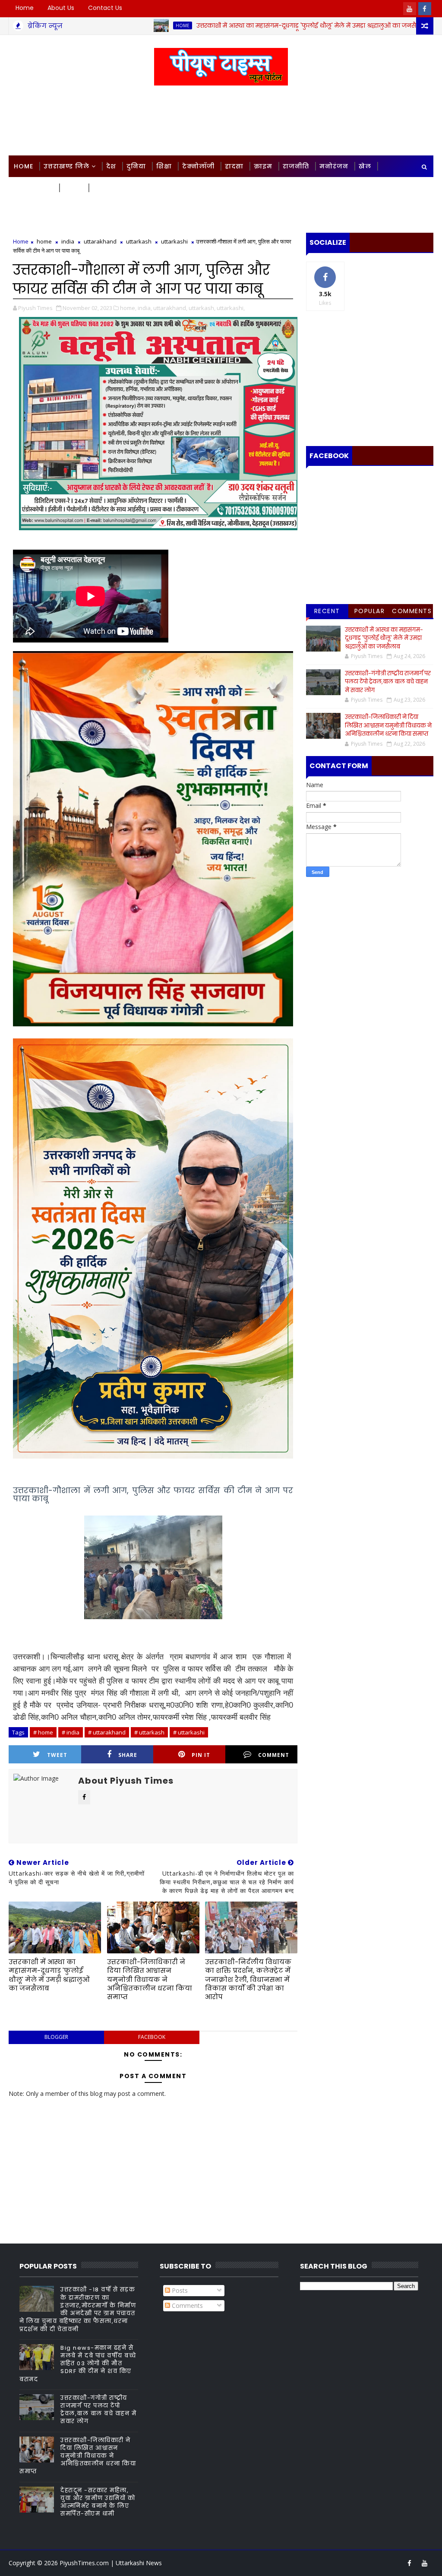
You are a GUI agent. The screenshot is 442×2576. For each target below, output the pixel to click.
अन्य (100, 188)
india (68, 241)
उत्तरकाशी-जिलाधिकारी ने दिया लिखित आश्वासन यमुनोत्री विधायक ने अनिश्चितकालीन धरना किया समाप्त (150, 1979)
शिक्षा (164, 166)
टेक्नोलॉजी (198, 166)
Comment (274, 1755)
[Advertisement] (221, 121)
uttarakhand (100, 241)
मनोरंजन (334, 166)
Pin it (201, 1755)
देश (111, 166)
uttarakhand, (170, 308)
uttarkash (139, 241)
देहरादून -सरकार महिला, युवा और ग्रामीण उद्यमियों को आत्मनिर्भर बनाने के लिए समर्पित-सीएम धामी (98, 2502)
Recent (327, 611)
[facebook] (425, 9)
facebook (152, 2037)
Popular (370, 611)
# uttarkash (149, 1732)
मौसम (73, 188)
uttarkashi (174, 241)
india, (145, 308)
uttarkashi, (231, 308)
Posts (179, 2290)
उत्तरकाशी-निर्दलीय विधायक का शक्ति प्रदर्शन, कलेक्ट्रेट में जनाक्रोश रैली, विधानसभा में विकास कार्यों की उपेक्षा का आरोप (248, 1979)
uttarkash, (202, 308)
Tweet (57, 1755)
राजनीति (296, 166)
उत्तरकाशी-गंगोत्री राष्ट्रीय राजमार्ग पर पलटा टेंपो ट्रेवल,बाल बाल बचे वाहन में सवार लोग (388, 682)
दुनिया (136, 166)
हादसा (234, 166)
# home (43, 1732)
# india (71, 1732)
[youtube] (410, 9)
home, (128, 308)
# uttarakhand (107, 1732)
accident (398, 25)
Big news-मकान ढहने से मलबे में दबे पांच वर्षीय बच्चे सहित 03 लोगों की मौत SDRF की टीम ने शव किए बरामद (78, 2364)
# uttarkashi (189, 1732)
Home (25, 8)
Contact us (105, 8)
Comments (412, 611)
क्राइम (263, 166)
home (108, 25)
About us (61, 8)
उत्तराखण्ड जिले (66, 166)
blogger (56, 2037)
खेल (365, 166)
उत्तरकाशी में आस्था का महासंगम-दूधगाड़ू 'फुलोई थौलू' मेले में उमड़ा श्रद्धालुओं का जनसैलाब (237, 25)
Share (128, 1755)
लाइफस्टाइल (33, 188)
